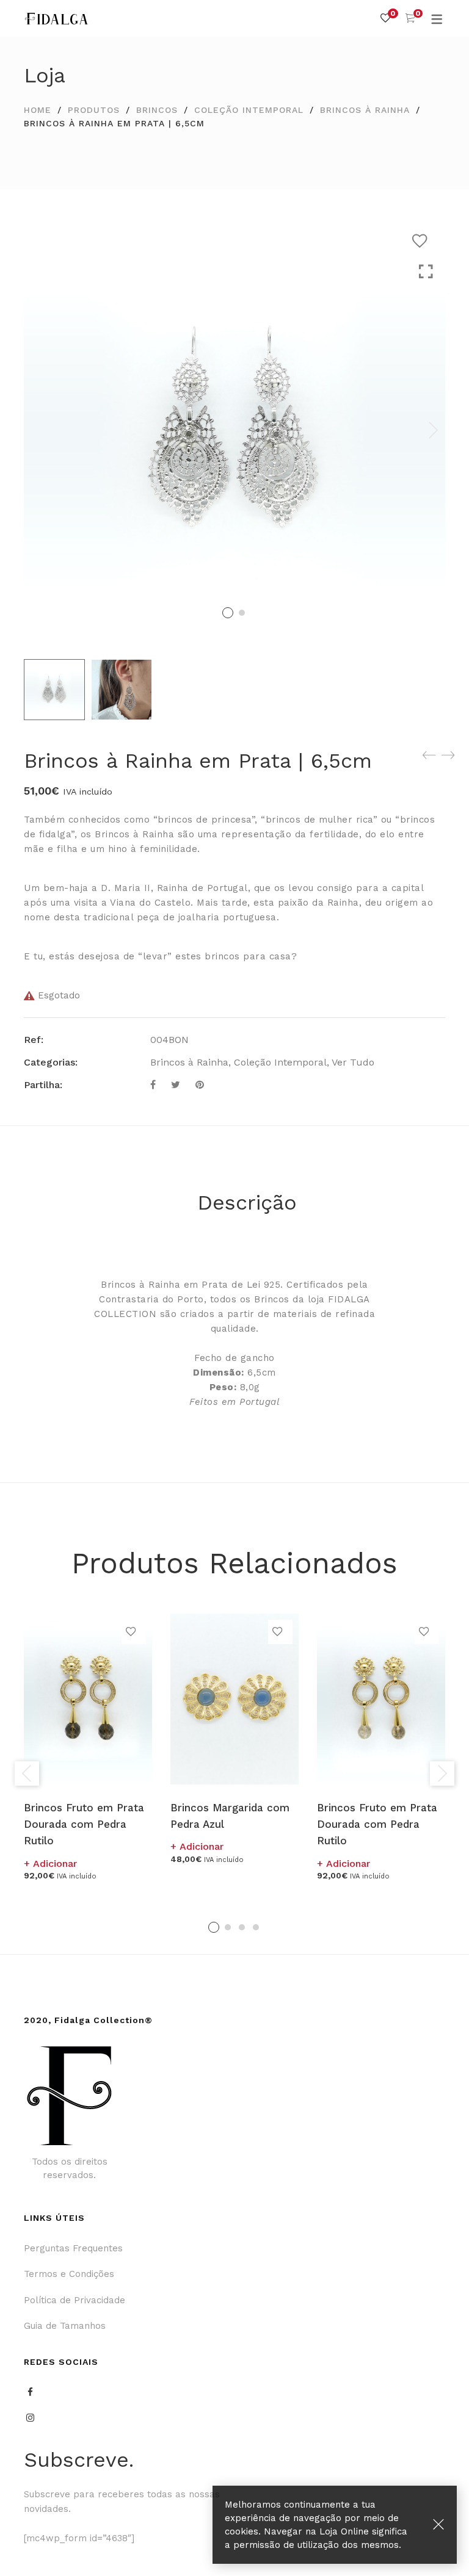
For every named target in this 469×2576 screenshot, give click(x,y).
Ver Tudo (353, 1062)
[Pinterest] (200, 1085)
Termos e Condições (69, 2274)
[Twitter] (176, 1085)
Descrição (247, 1202)
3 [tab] (242, 1927)
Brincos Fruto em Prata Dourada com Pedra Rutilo (84, 1824)
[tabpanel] (88, 1747)
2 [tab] (228, 1927)
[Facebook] (153, 1085)
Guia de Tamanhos (65, 2326)
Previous (27, 1773)
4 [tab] (256, 1927)
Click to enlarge (426, 272)
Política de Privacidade (75, 2300)
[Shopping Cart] (410, 18)
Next (433, 430)
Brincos (157, 110)
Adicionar (55, 1863)
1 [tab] (214, 1927)
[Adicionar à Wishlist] (423, 241)
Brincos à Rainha (365, 110)
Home (38, 110)
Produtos (94, 110)
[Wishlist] (385, 18)
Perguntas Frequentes (73, 2248)
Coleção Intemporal (249, 110)
